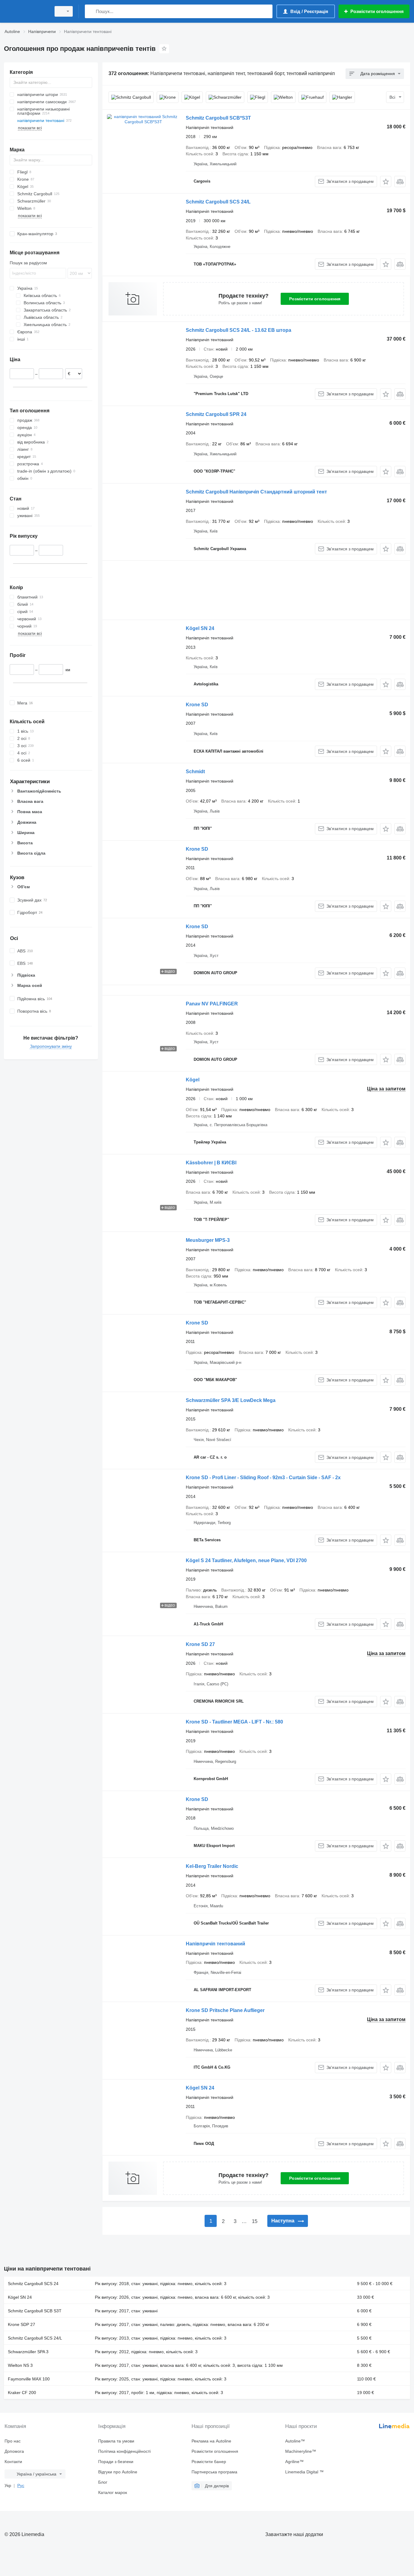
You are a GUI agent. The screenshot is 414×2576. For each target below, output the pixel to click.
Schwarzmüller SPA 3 (28, 2352)
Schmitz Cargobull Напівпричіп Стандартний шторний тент (256, 492)
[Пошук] (91, 11)
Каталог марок (113, 2492)
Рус (21, 2485)
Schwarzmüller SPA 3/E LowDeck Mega (231, 1400)
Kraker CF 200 (22, 2393)
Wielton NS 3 (20, 2365)
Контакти (13, 2462)
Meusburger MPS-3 (208, 1240)
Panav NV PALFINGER (212, 1004)
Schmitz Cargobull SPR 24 (216, 414)
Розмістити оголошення (315, 299)
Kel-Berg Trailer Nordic (212, 1866)
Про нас (13, 2441)
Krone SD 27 (200, 1644)
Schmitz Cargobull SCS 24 (33, 2284)
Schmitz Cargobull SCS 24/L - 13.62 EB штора (239, 330)
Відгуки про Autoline (118, 2472)
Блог (103, 2482)
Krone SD (197, 705)
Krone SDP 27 (22, 2324)
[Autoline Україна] (26, 11)
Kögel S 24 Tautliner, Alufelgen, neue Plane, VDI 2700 (246, 1560)
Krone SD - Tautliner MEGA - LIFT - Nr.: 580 (234, 1722)
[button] (386, 181)
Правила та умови (116, 2441)
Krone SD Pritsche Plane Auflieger (225, 2010)
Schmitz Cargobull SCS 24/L (218, 202)
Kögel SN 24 (200, 628)
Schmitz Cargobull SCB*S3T (218, 118)
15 (255, 2221)
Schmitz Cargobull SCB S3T (35, 2311)
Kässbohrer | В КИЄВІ (211, 1163)
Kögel (193, 1080)
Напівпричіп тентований (215, 1944)
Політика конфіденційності (124, 2451)
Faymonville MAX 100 (29, 2379)
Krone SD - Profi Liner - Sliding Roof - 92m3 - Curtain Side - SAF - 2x (263, 1478)
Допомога (14, 2451)
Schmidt (195, 772)
